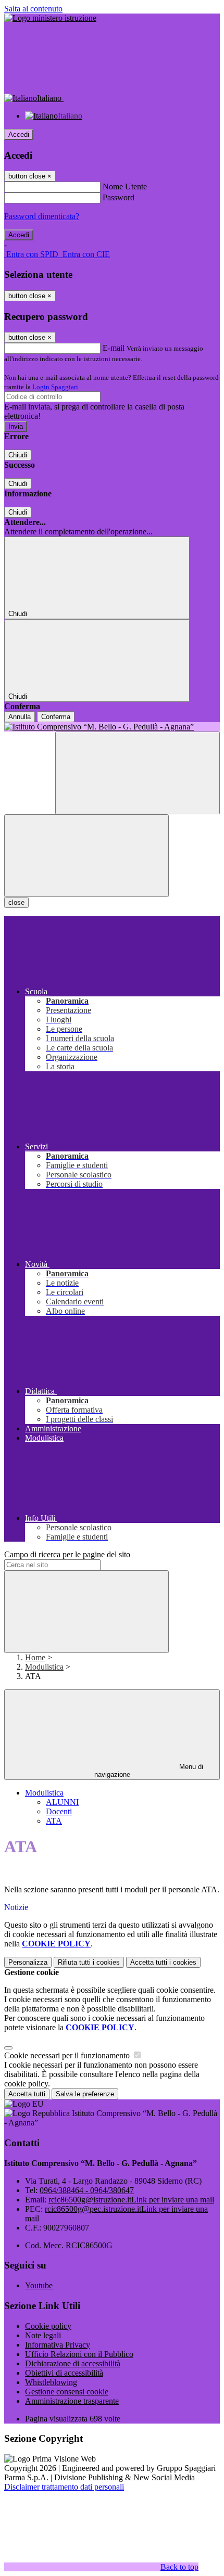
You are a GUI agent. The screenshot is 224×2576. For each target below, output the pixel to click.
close (16, 902)
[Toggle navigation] (86, 856)
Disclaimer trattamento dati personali (64, 2487)
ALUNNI (62, 1802)
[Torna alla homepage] (112, 727)
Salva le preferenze (85, 2094)
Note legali (43, 2335)
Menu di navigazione (149, 1771)
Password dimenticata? (42, 216)
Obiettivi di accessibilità (64, 2373)
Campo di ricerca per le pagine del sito (67, 1554)
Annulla (20, 717)
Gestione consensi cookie (67, 2392)
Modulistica (44, 1667)
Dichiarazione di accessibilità (73, 2363)
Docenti (59, 1811)
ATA (54, 1821)
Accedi (19, 134)
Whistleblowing (51, 2382)
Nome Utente (125, 187)
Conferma (56, 717)
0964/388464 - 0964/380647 (87, 2190)
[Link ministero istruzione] (50, 18)
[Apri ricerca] (138, 773)
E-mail (114, 348)
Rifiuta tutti (89, 1962)
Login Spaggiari (55, 387)
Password (119, 197)
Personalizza (28, 1962)
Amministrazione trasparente (72, 2401)
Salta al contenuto (33, 9)
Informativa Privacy (58, 2345)
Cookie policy (48, 2326)
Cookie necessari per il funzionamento (68, 2055)
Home (35, 1657)
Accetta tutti (163, 1962)
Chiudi (18, 455)
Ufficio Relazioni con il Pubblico (79, 2354)
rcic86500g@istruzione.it (131, 2200)
